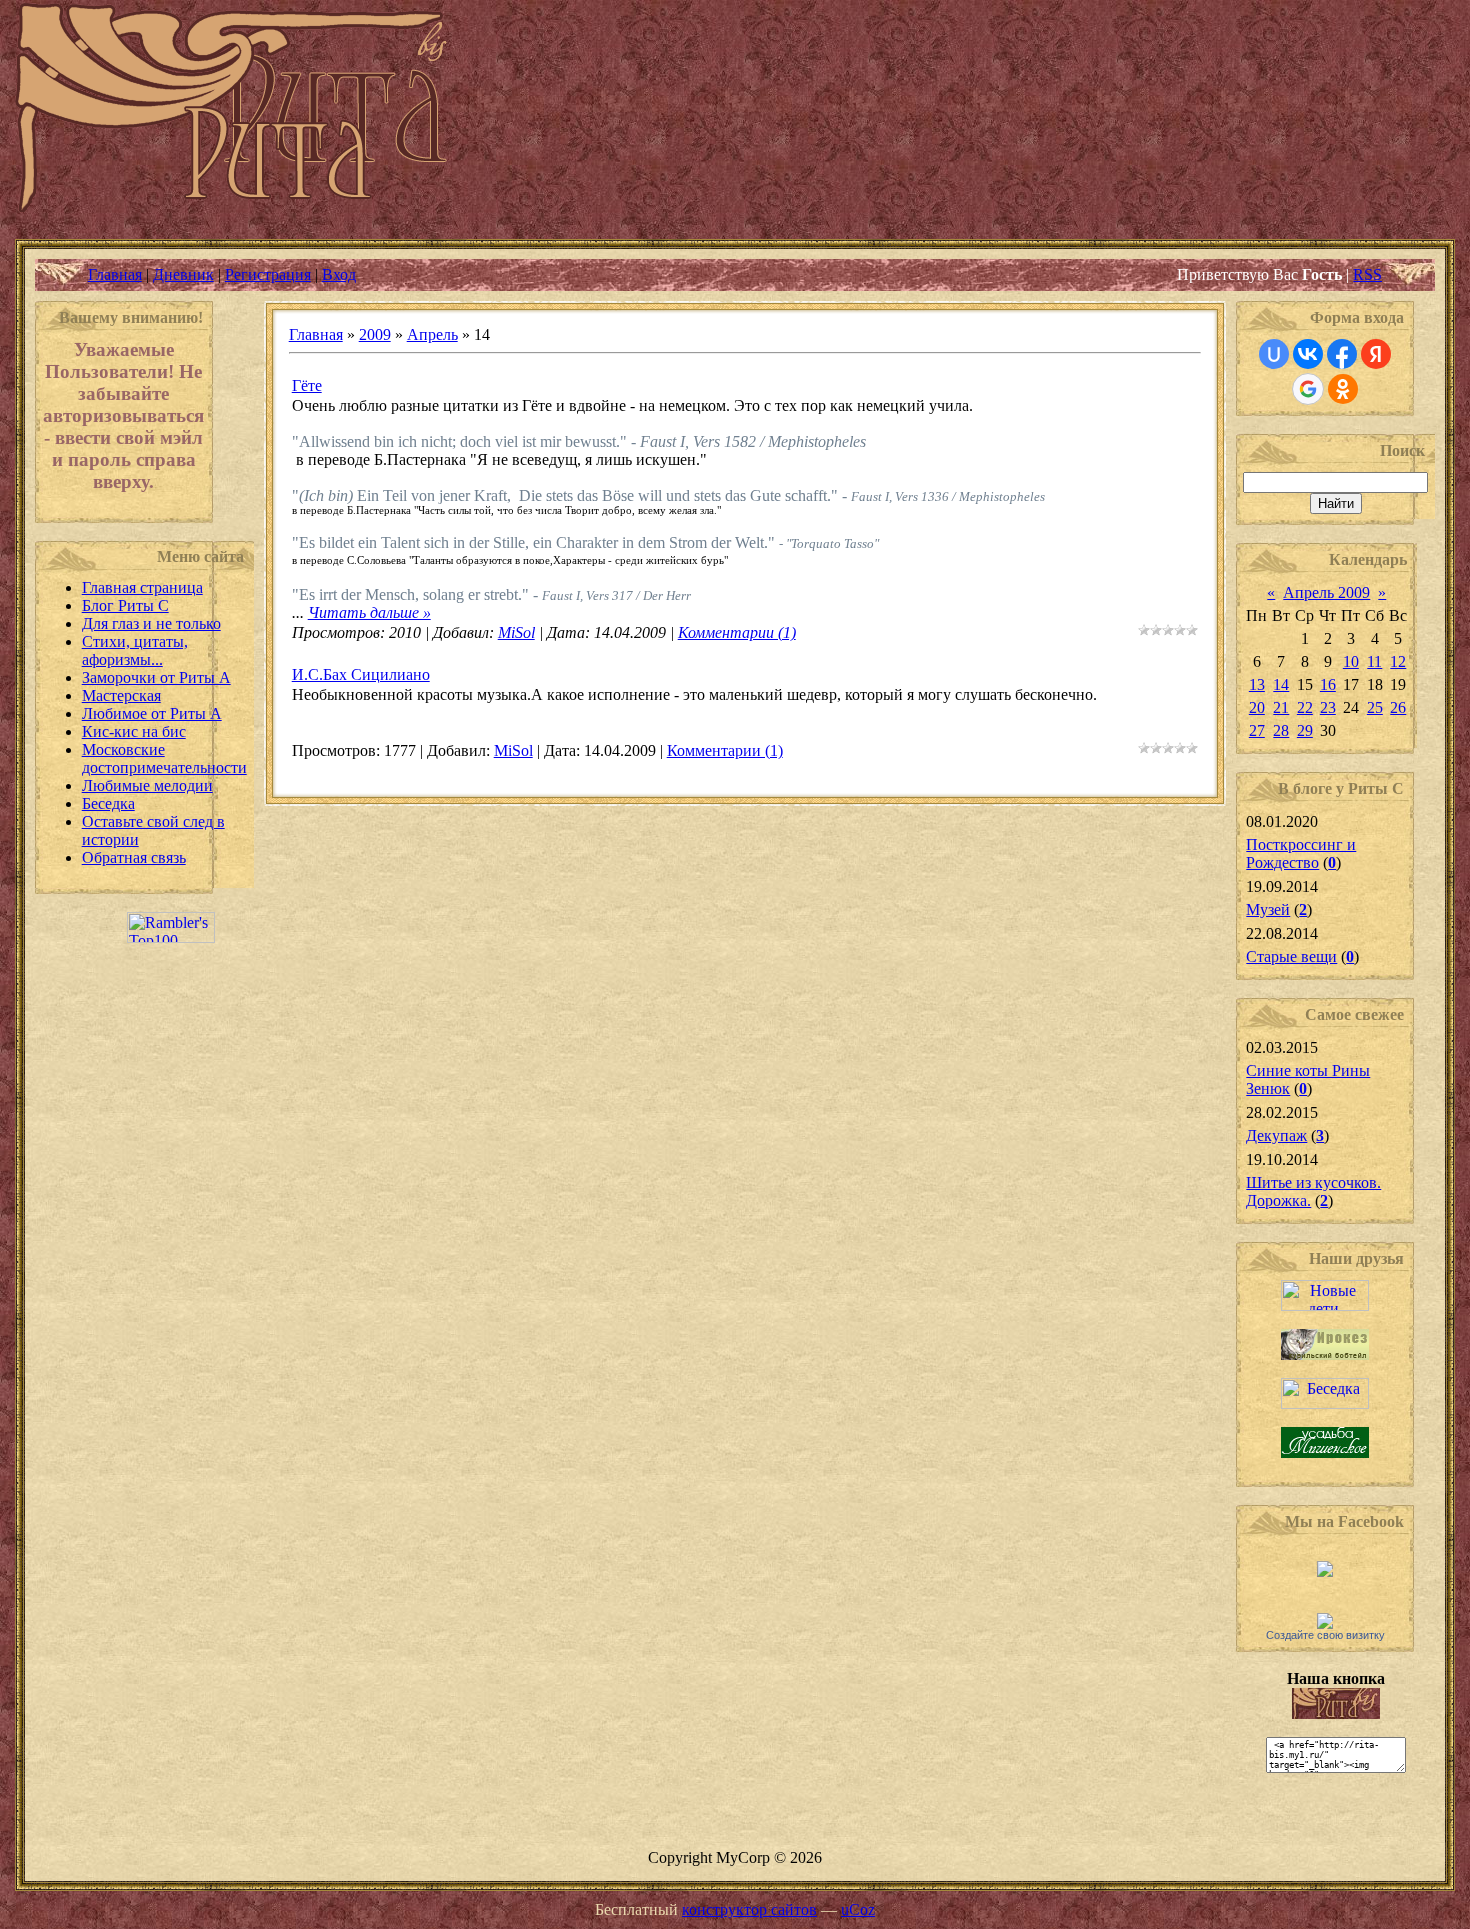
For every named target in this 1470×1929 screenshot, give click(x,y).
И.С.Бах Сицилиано (361, 674)
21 (1281, 707)
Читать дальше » (369, 612)
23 (1328, 707)
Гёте (307, 385)
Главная (115, 274)
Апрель (432, 334)
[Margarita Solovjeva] (1325, 1571)
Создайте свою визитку (1325, 1635)
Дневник (183, 274)
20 (1257, 707)
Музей (1268, 909)
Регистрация (268, 274)
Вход (339, 274)
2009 (375, 334)
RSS (1367, 274)
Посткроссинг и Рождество (1301, 853)
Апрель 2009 (1326, 592)
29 (1305, 730)
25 (1375, 707)
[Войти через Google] (1308, 389)
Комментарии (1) (737, 632)
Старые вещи (1291, 956)
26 (1398, 707)
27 (1257, 730)
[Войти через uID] (1274, 354)
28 (1281, 730)
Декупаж (1276, 1135)
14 (1281, 684)
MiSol (516, 632)
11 (1374, 661)
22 (1305, 707)
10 (1351, 661)
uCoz (858, 1909)
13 (1257, 684)
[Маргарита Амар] (1325, 1623)
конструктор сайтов (749, 1909)
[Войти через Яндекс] (1376, 354)
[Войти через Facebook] (1342, 354)
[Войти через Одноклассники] (1343, 389)
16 (1328, 684)
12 (1398, 661)
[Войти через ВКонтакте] (1308, 354)
